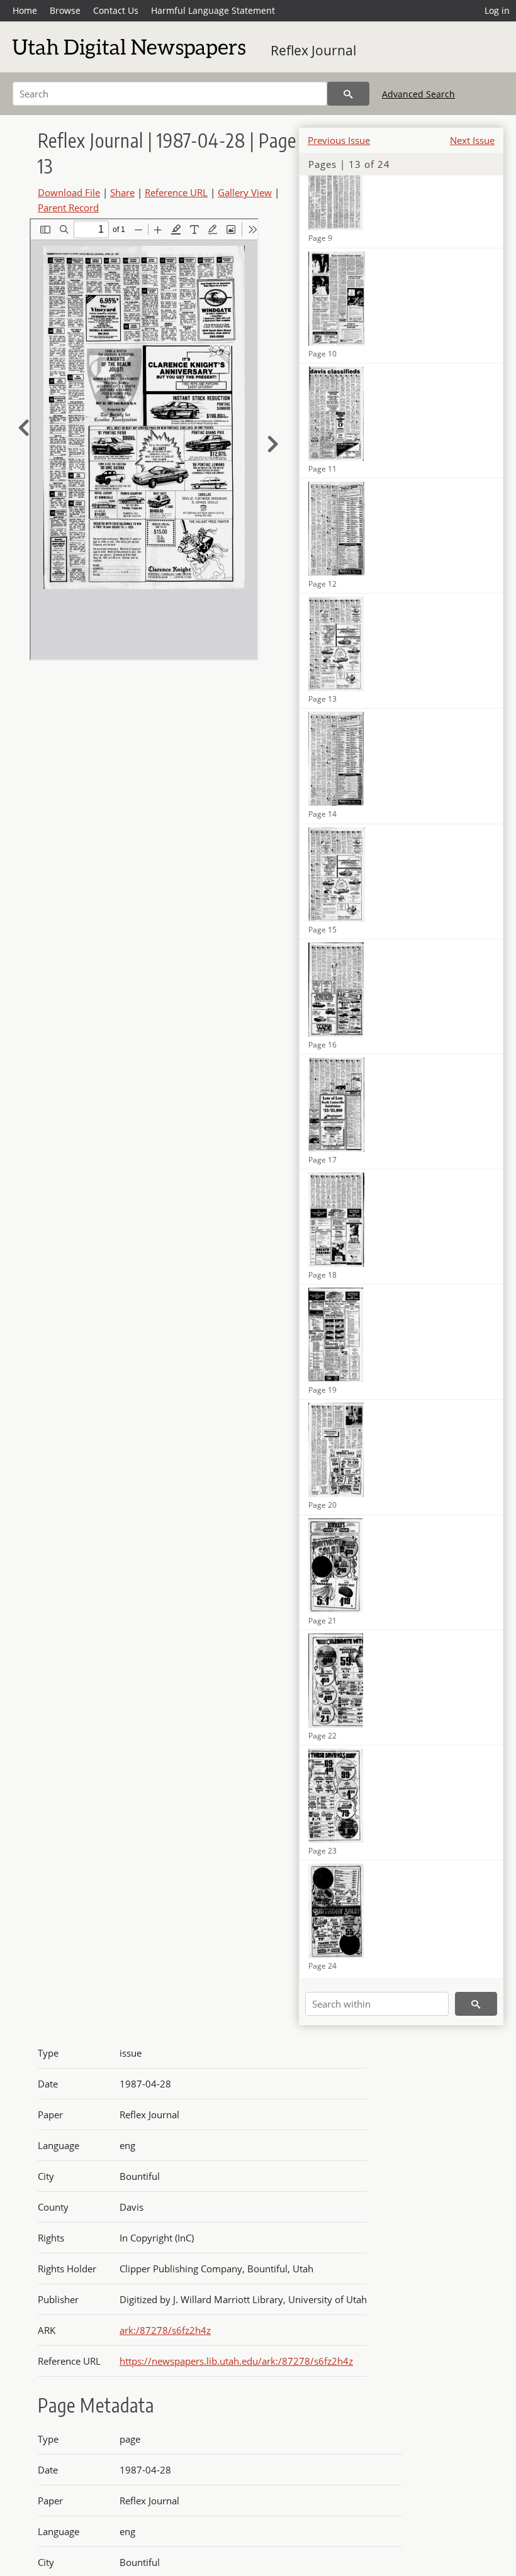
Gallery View (245, 192)
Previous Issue (339, 140)
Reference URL (176, 192)
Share (122, 192)
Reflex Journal (313, 50)
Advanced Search (418, 94)
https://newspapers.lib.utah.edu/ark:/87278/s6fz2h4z (236, 2361)
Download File (69, 192)
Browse (65, 10)
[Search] (348, 94)
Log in (497, 10)
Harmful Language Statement (213, 10)
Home (25, 10)
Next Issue (472, 140)
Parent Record (68, 207)
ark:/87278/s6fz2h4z (165, 2330)
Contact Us (116, 10)
